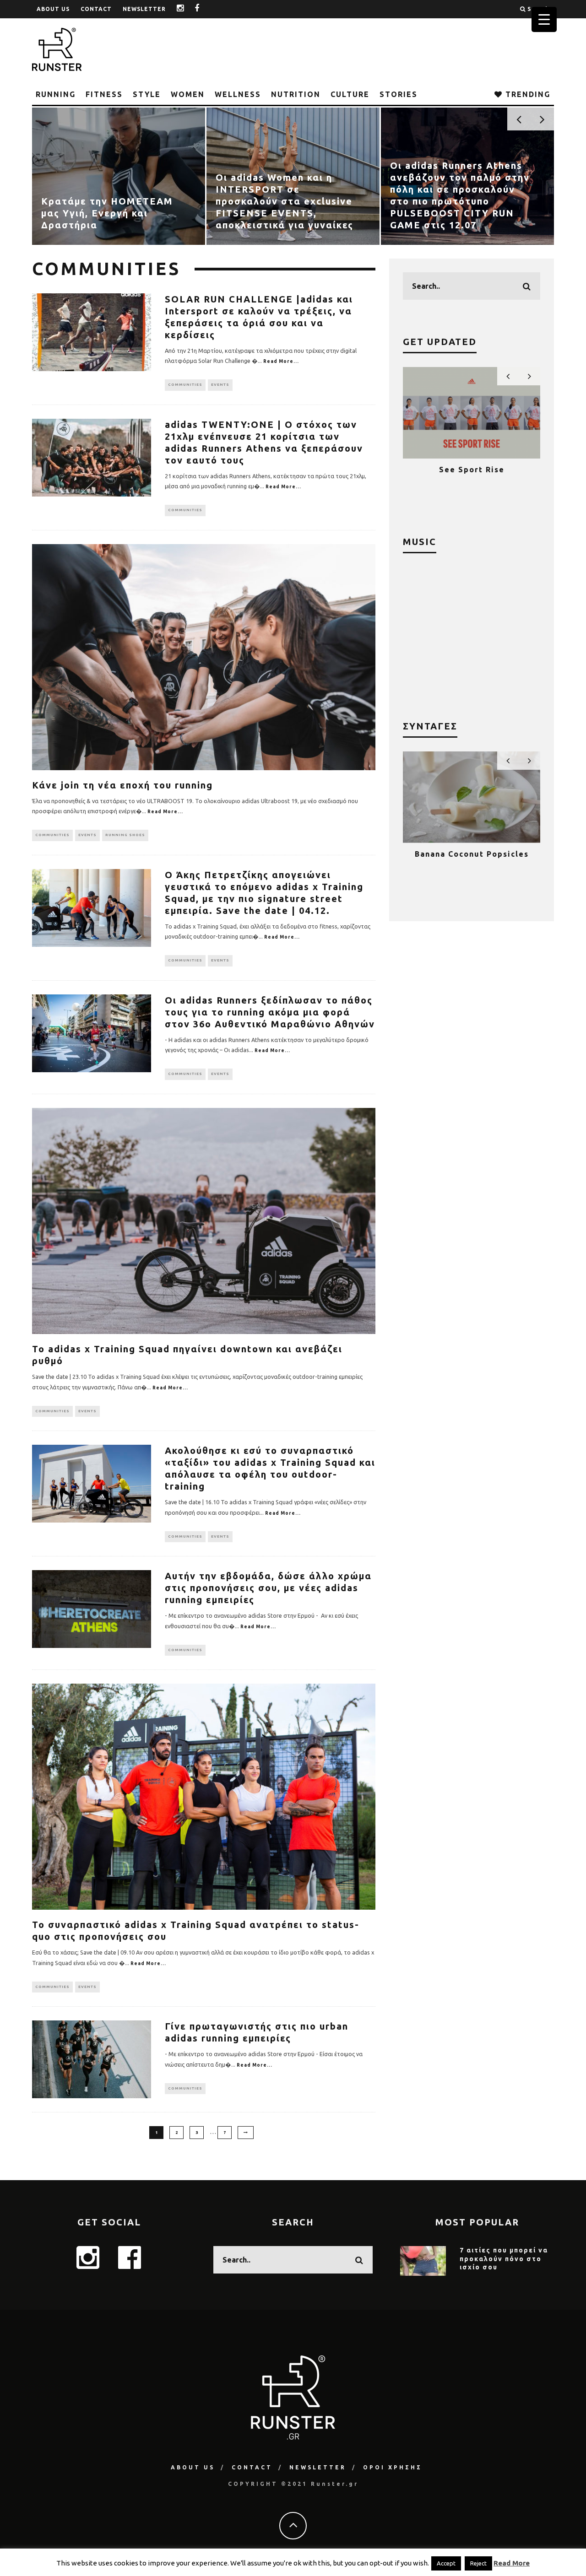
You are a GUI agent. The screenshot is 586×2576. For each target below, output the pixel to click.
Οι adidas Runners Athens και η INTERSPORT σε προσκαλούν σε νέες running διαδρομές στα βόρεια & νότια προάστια (463, 201)
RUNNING (56, 94)
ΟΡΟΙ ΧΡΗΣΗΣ (393, 2467)
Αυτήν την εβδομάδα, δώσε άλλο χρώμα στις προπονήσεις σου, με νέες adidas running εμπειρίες (268, 1588)
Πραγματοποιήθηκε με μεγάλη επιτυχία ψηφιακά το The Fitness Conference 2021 (472, 478)
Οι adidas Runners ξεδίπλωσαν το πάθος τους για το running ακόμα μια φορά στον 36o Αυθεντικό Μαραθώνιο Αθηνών (270, 1012)
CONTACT (96, 9)
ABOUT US (53, 9)
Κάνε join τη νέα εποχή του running (122, 785)
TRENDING (526, 94)
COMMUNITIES (185, 385)
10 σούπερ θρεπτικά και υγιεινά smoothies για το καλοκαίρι (472, 863)
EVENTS (220, 385)
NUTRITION (296, 94)
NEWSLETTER (144, 9)
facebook (204, 9)
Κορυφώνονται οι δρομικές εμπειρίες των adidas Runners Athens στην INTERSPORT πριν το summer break (111, 201)
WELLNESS (238, 94)
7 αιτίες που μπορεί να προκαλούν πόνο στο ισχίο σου (504, 2258)
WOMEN (188, 94)
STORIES (399, 94)
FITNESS (104, 94)
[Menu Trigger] (544, 19)
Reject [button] (478, 2563)
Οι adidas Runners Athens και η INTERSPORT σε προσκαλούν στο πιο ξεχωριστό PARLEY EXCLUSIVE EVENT (282, 201)
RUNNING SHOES (125, 835)
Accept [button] (446, 2563)
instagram (187, 9)
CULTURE (350, 94)
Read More (512, 2563)
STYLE (147, 94)
